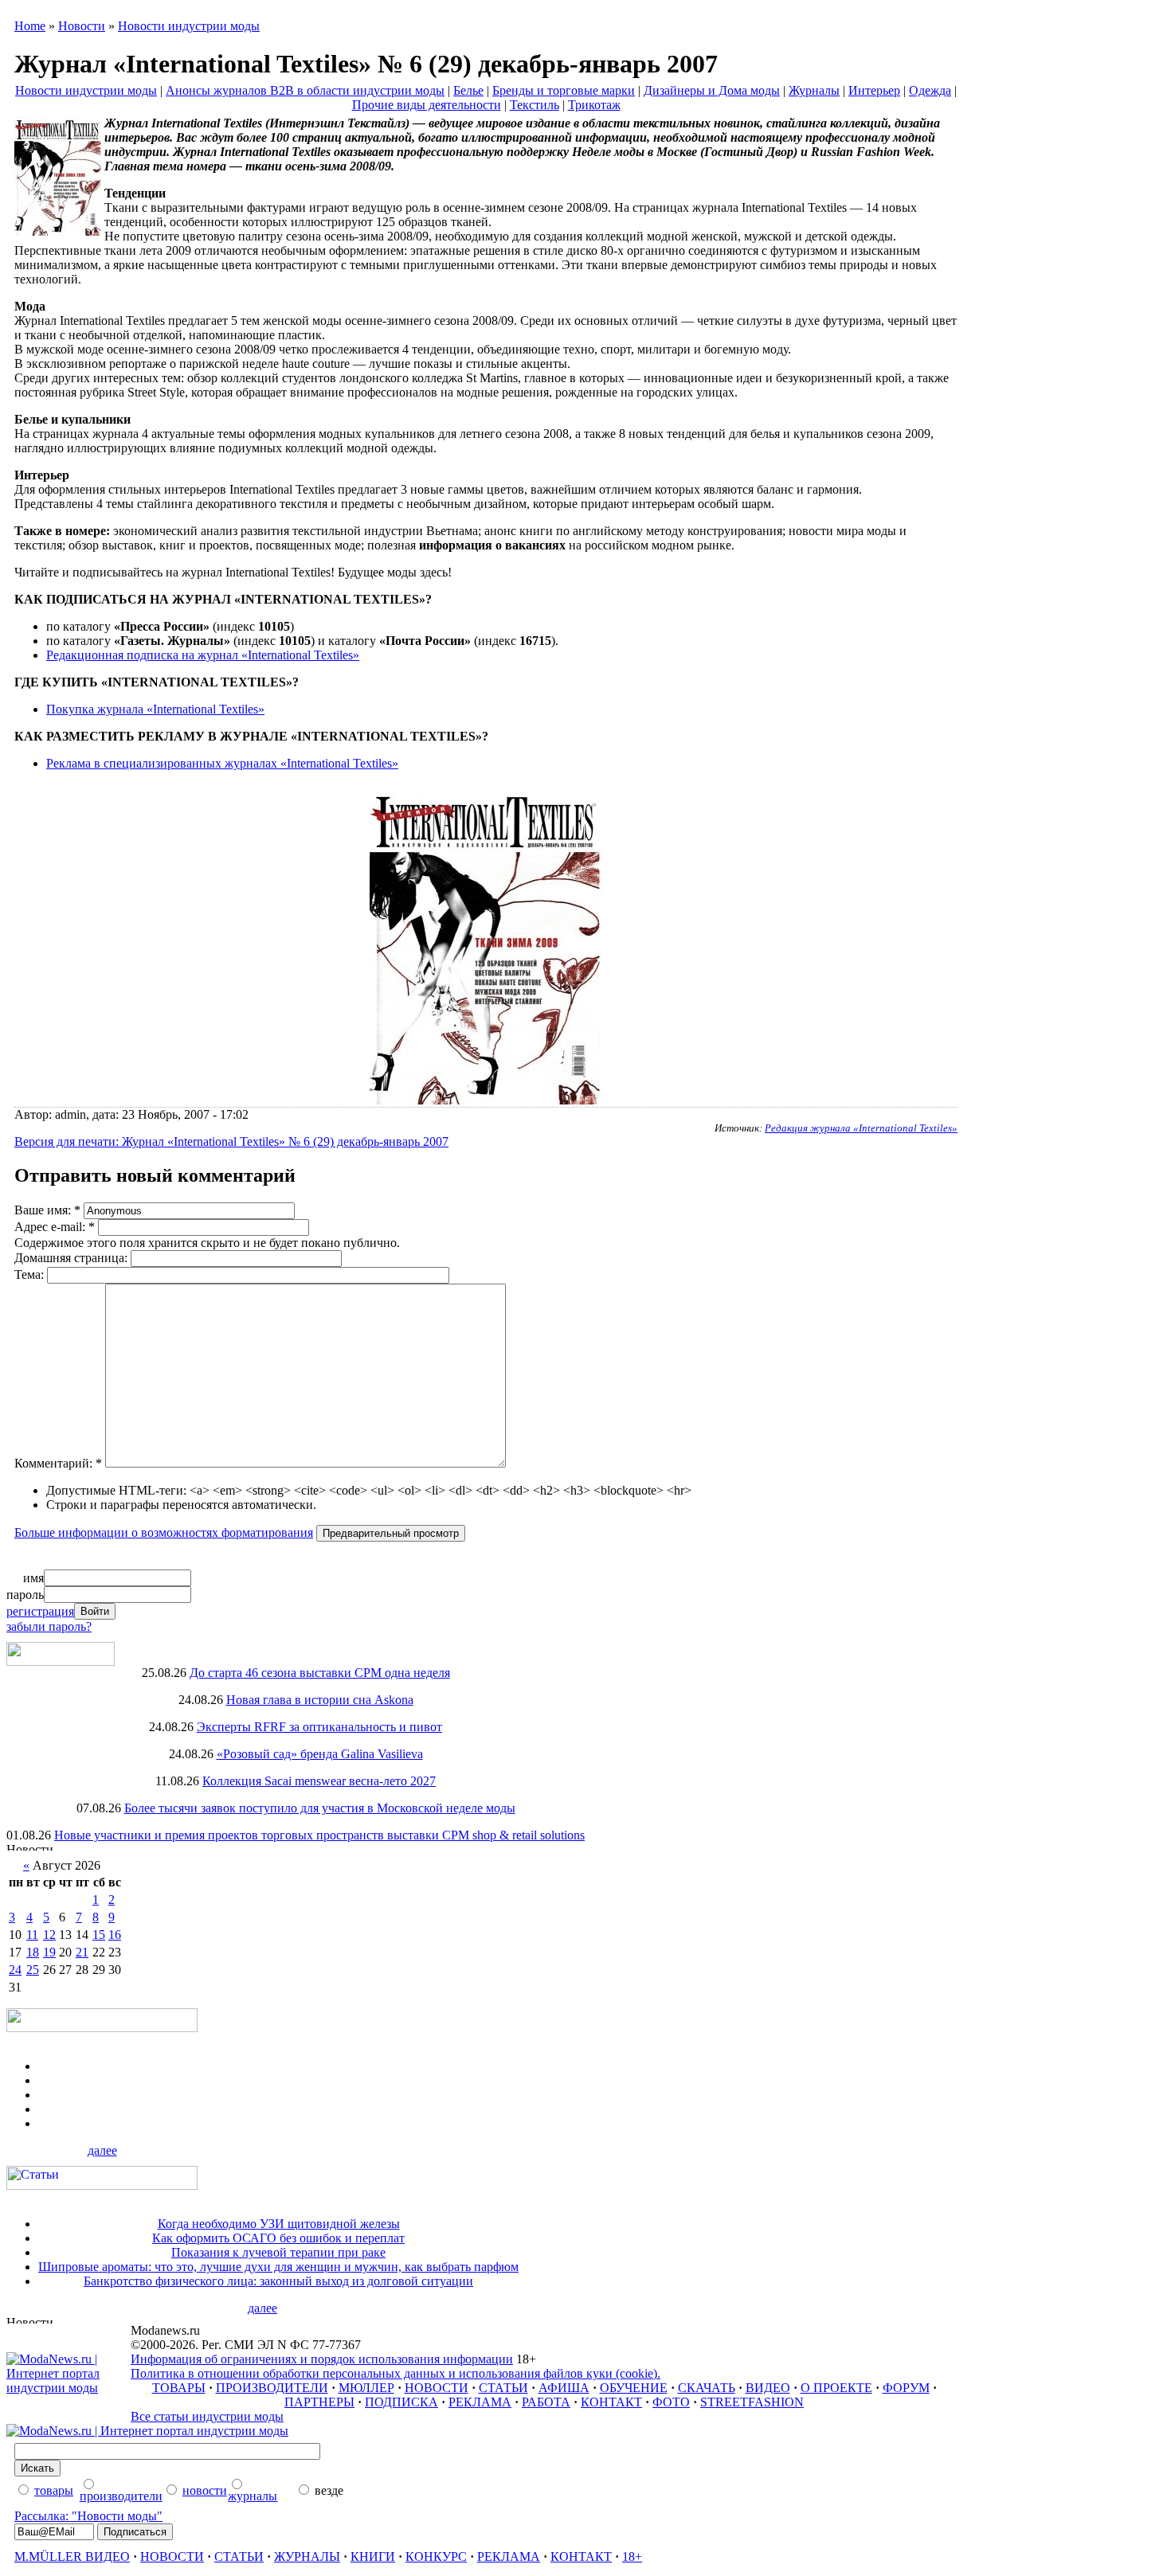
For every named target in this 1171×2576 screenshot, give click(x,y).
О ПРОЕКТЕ (836, 2388)
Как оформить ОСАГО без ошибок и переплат (278, 2238)
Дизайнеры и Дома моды (712, 90)
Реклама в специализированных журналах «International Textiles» (222, 763)
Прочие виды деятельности (427, 105)
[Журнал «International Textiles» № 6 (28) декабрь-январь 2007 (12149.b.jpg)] (486, 1100)
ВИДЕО (768, 2388)
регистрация (40, 1611)
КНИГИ (373, 2556)
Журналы (814, 90)
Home (30, 26)
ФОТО (671, 2402)
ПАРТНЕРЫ (319, 2402)
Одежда (930, 90)
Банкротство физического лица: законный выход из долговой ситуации (278, 2281)
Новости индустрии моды (189, 26)
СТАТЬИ (503, 2388)
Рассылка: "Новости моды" (88, 2516)
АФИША (564, 2388)
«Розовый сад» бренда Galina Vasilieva (320, 1754)
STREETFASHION (752, 2402)
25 (33, 1970)
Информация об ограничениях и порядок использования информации (322, 2359)
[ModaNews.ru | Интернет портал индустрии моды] (69, 2388)
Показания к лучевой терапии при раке (278, 2252)
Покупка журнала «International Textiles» (155, 709)
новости (205, 2490)
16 (115, 1935)
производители (121, 2496)
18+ (632, 2556)
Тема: (31, 1274)
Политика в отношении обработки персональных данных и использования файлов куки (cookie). (396, 2373)
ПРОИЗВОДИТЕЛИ (272, 2388)
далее (102, 2150)
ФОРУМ (906, 2388)
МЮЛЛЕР (366, 2388)
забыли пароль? (49, 1626)
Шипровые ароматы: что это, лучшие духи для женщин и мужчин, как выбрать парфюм (278, 2267)
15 (99, 1935)
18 (33, 1952)
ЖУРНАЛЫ (307, 2556)
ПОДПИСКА (401, 2402)
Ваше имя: (47, 1210)
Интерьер (874, 90)
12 (49, 1935)
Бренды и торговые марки (564, 90)
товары (54, 2490)
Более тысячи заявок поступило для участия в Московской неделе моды (320, 1808)
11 (32, 1935)
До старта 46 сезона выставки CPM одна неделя (320, 1673)
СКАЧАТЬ (707, 2388)
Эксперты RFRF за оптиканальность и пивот (319, 1727)
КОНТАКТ (611, 2402)
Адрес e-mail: (55, 1227)
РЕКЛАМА (480, 2402)
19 (49, 1952)
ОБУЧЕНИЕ (634, 2388)
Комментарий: (58, 1463)
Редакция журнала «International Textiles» (861, 1128)
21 (82, 1952)
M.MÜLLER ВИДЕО (72, 2556)
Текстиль (535, 105)
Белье (468, 90)
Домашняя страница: (72, 1258)
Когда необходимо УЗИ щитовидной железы (279, 2224)
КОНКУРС (436, 2556)
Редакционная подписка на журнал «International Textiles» (203, 655)
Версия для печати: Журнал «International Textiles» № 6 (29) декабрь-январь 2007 (231, 1141)
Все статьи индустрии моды (207, 2416)
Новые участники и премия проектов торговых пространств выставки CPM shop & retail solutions (319, 1835)
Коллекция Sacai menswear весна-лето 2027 (319, 1781)
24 (15, 1970)
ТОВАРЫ (179, 2388)
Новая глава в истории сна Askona (320, 1700)
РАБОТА (546, 2402)
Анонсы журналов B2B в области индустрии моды (305, 90)
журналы (253, 2496)
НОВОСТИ (437, 2388)
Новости (82, 26)
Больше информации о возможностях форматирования (164, 1532)
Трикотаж (594, 105)
